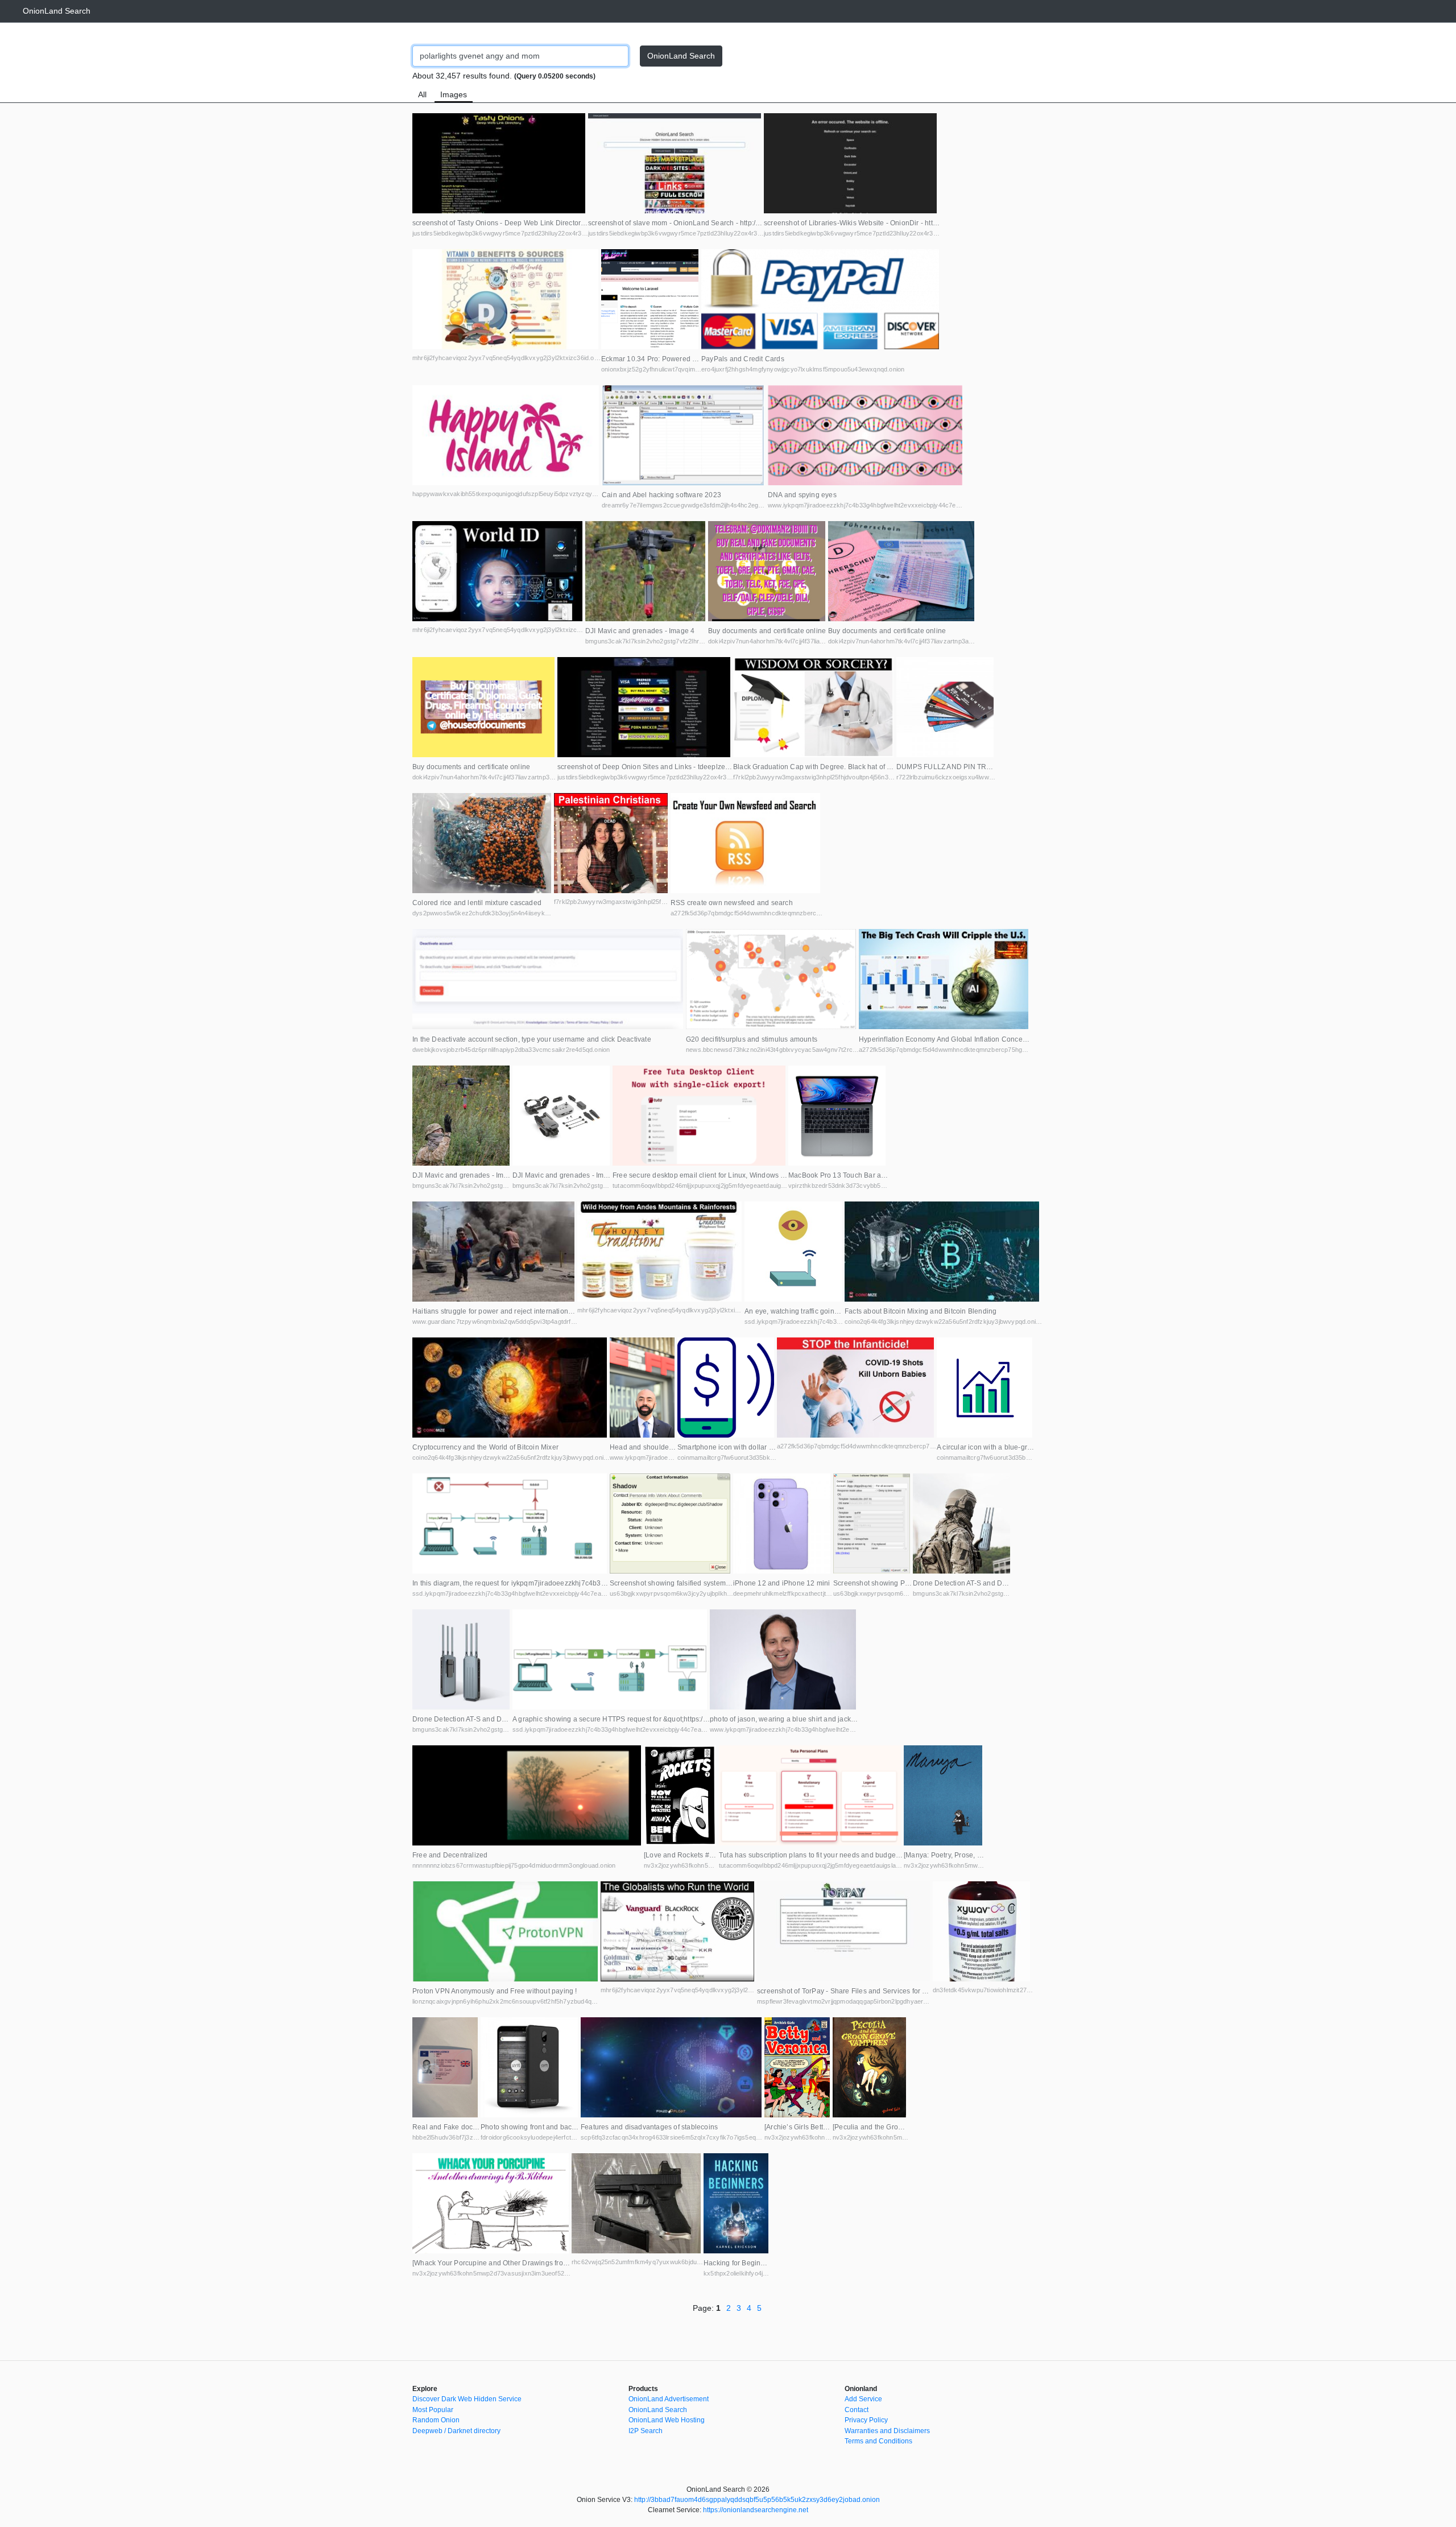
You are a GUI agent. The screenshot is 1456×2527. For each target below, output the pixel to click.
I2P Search (646, 2431)
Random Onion (436, 2420)
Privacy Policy (866, 2420)
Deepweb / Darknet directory (456, 2431)
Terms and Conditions (878, 2441)
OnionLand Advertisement (669, 2399)
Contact (857, 2410)
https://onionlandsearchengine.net (756, 2510)
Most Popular (433, 2410)
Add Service (863, 2399)
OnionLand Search (57, 11)
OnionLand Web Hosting (667, 2420)
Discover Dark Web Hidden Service (467, 2399)
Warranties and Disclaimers (887, 2431)
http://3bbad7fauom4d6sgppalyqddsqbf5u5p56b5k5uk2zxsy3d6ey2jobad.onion (757, 2500)
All (422, 94)
